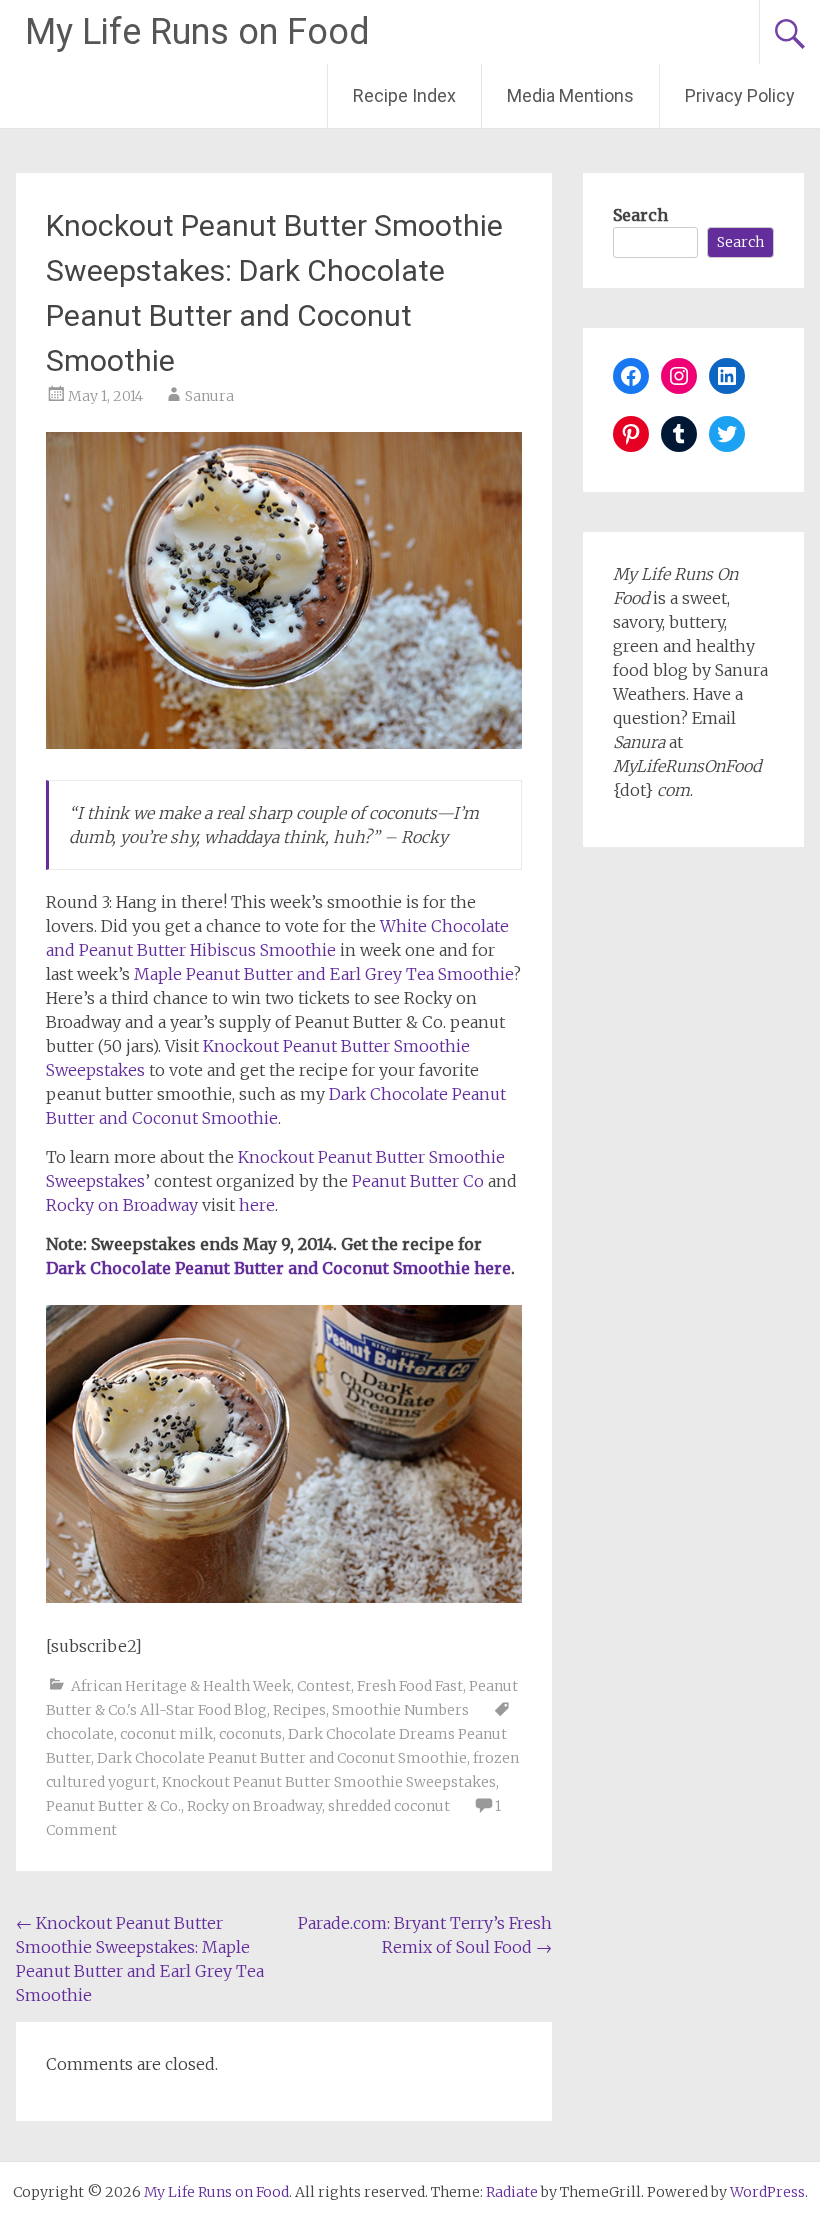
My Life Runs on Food (197, 32)
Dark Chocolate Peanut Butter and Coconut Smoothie (282, 1758)
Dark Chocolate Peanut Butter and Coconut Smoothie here (278, 1268)
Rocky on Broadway (124, 1205)
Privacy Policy (740, 95)
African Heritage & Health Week (181, 1686)
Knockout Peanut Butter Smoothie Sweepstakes (329, 1782)
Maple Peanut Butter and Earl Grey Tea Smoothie (323, 974)
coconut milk (166, 1734)
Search (640, 215)
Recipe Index (404, 95)
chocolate (80, 1734)
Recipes (299, 1710)
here (257, 1205)
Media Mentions (570, 95)
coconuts (250, 1734)
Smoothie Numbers (400, 1710)
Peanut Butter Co (418, 1181)
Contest (324, 1686)
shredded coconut (389, 1806)
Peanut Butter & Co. (113, 1806)
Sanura (209, 396)
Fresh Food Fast (410, 1686)
